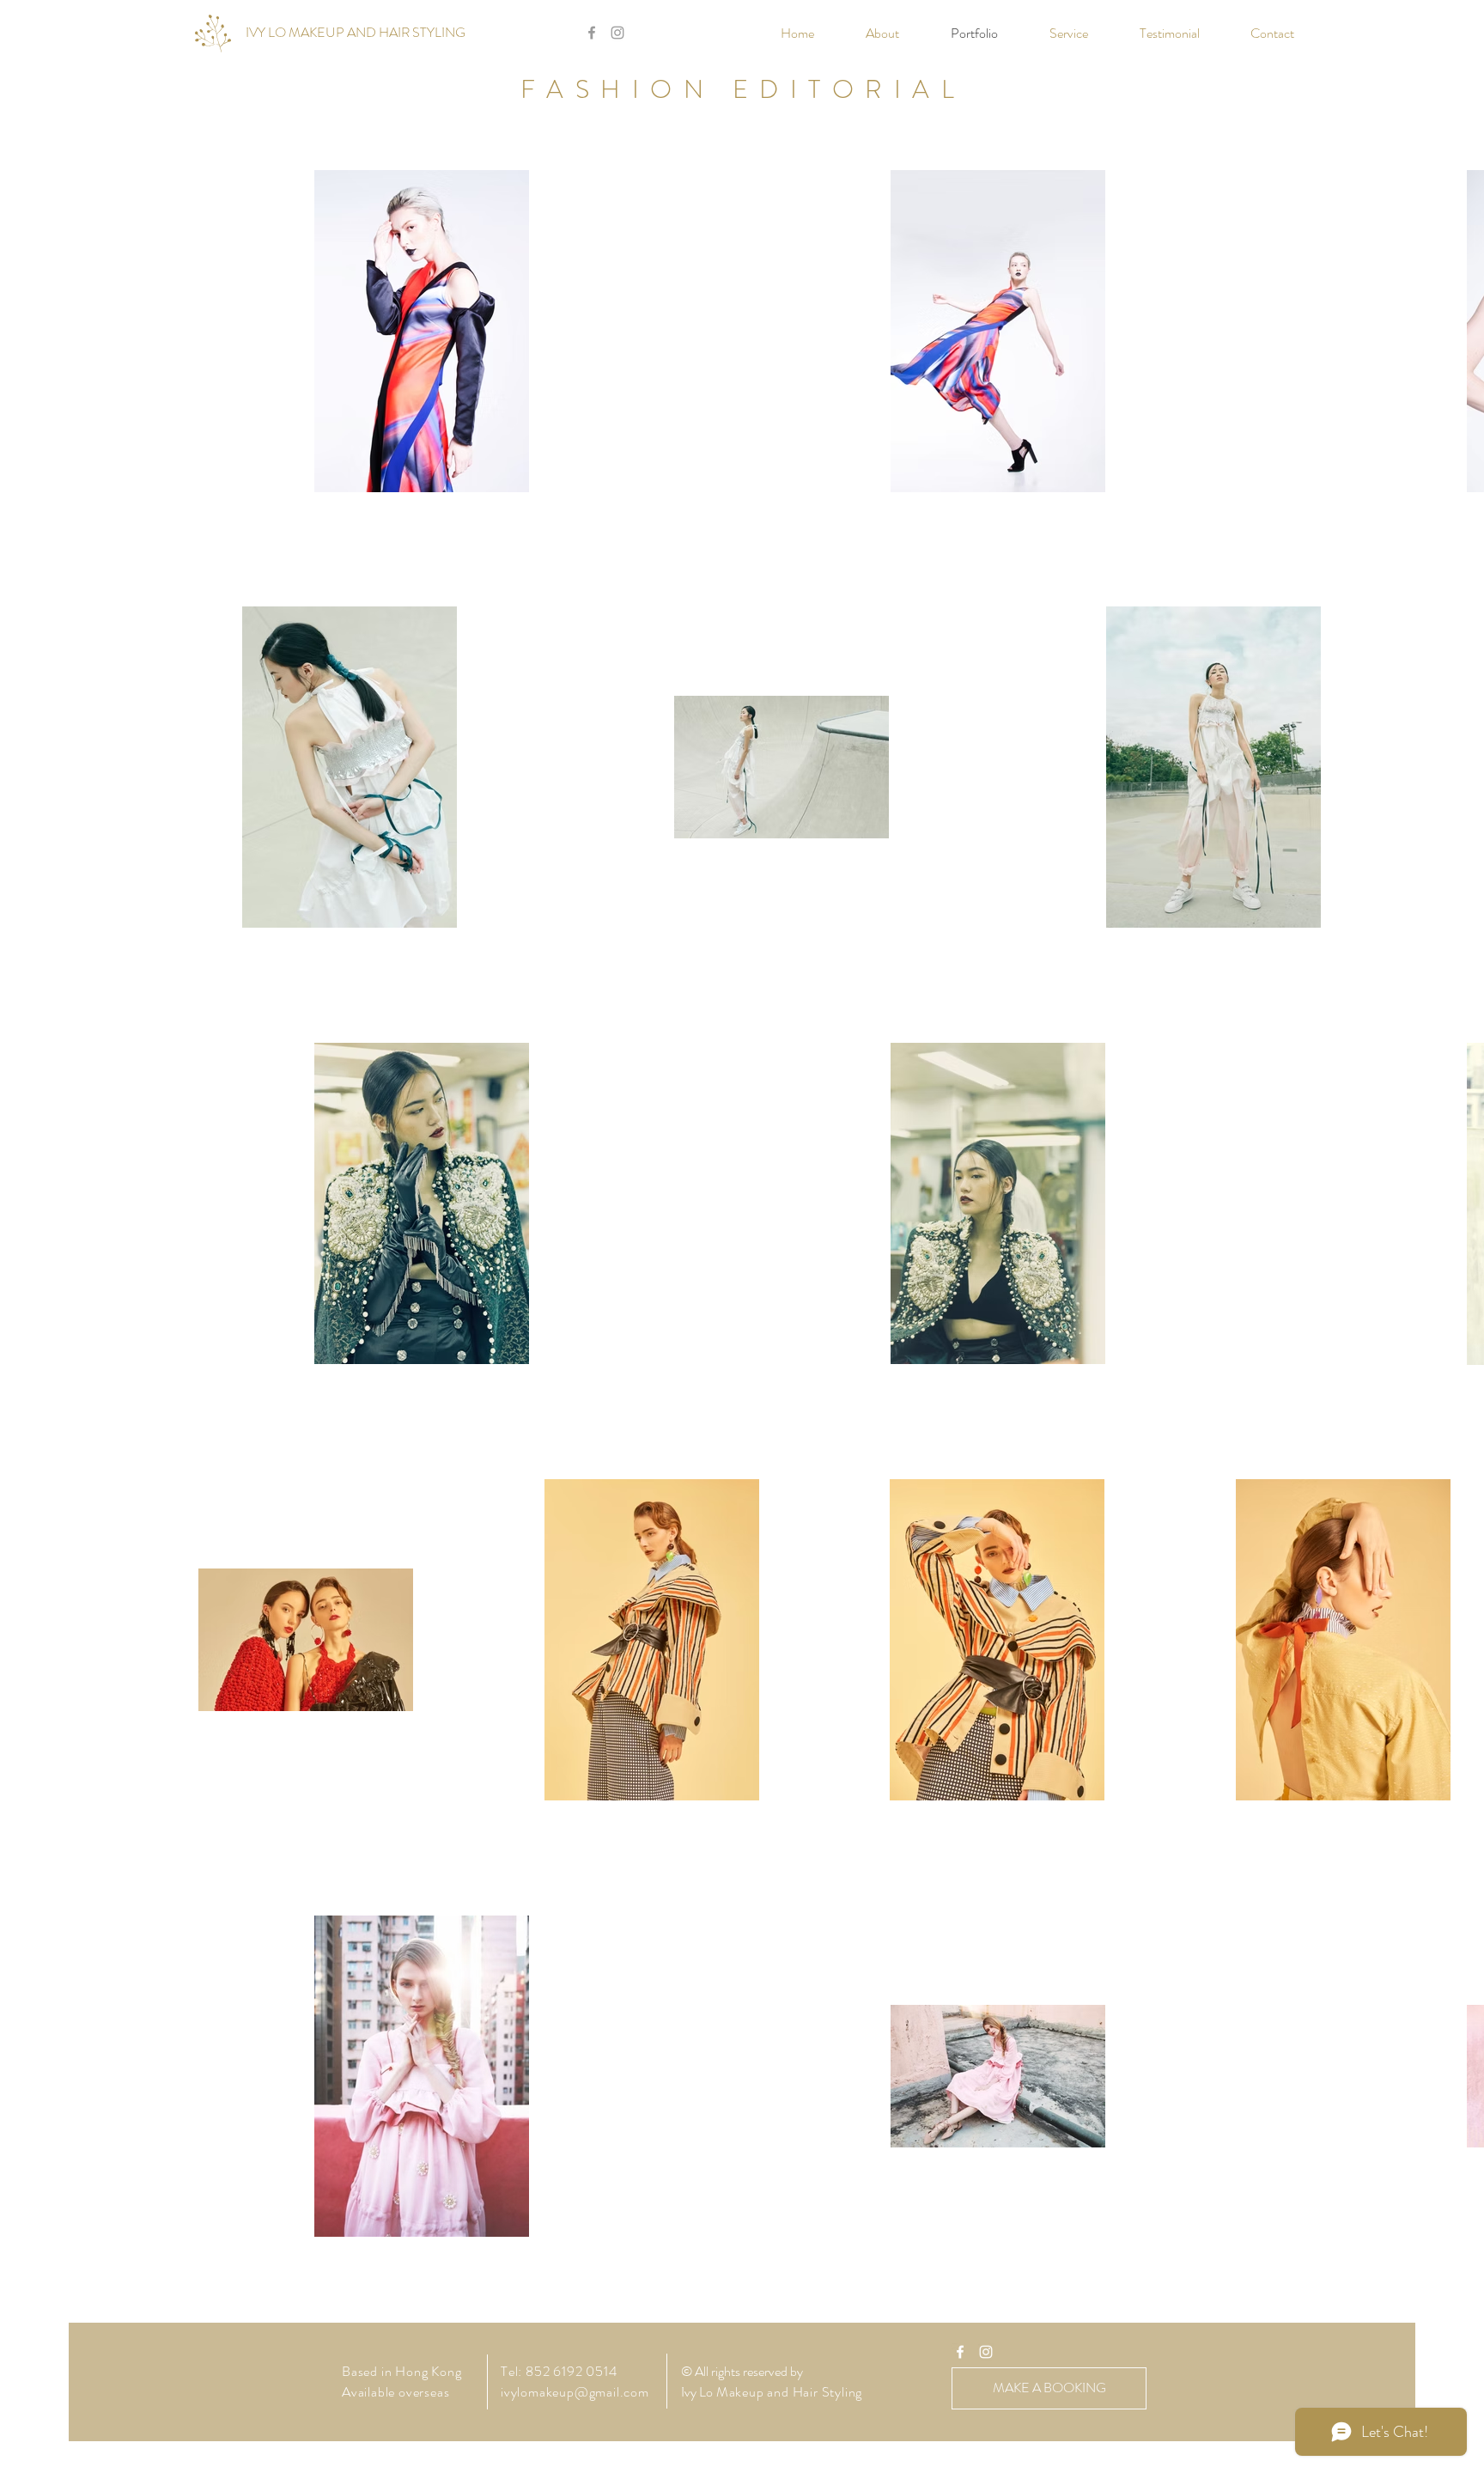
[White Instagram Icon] (986, 2352)
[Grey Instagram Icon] (617, 33)
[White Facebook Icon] (960, 2352)
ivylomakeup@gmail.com (575, 2392)
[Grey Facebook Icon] (592, 33)
